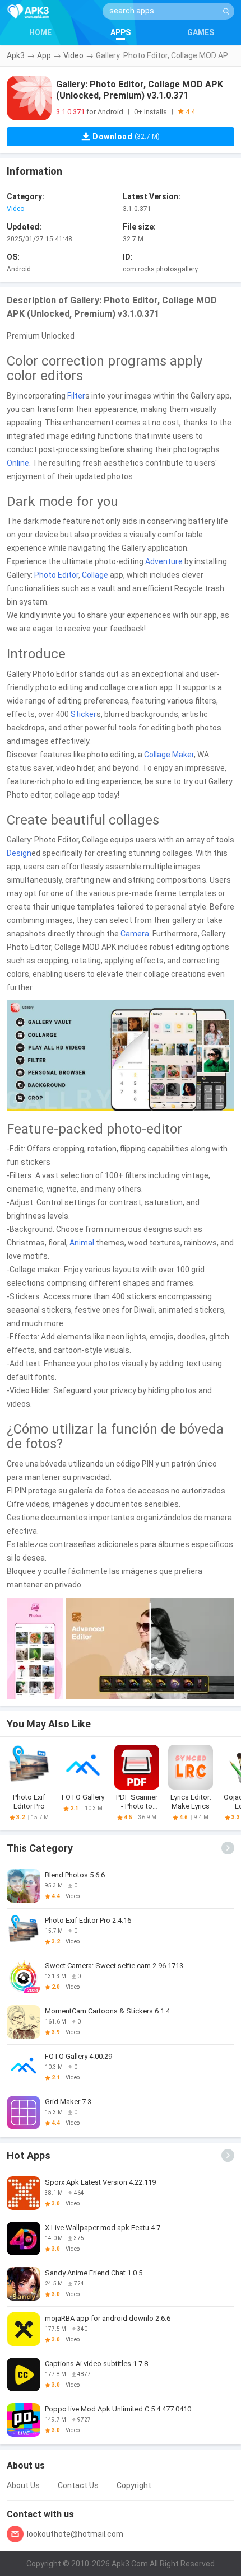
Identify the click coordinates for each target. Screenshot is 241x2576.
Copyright (134, 2485)
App (44, 55)
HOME (40, 32)
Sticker (84, 714)
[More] (228, 1848)
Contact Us (78, 2485)
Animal (82, 1243)
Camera (135, 934)
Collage (95, 575)
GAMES (201, 32)
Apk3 (16, 55)
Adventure (164, 561)
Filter (76, 396)
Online (18, 463)
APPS (121, 32)
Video (73, 55)
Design (19, 853)
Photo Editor (56, 575)
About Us (23, 2485)
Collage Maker (169, 755)
